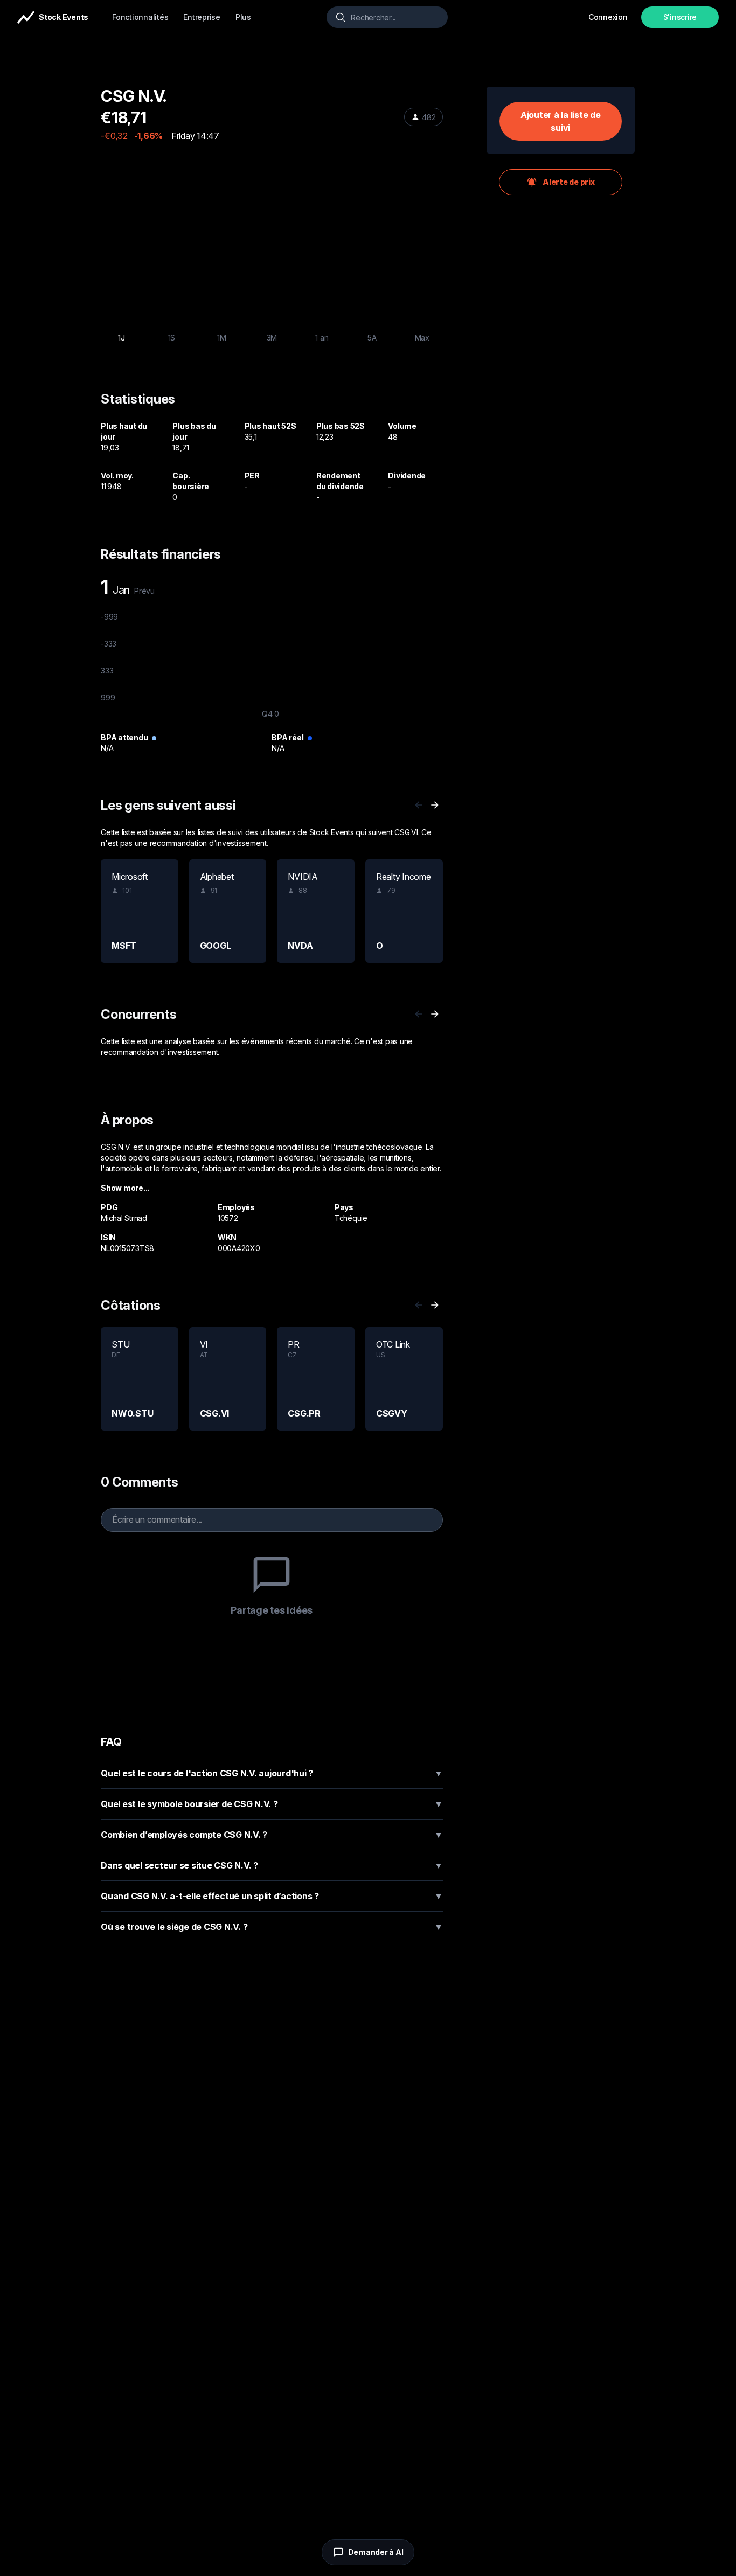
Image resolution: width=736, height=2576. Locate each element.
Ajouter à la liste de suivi (561, 121)
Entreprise (202, 17)
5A (372, 338)
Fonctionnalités (140, 17)
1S (172, 338)
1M (222, 338)
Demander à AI (376, 2552)
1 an (322, 338)
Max (422, 338)
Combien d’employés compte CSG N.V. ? (272, 1835)
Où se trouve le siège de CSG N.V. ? (272, 1927)
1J (121, 338)
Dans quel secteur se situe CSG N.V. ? (272, 1865)
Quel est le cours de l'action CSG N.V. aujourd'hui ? (272, 1773)
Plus (243, 17)
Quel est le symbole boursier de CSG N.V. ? (272, 1804)
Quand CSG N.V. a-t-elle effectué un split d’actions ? (272, 1896)
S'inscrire (680, 17)
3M (272, 338)
